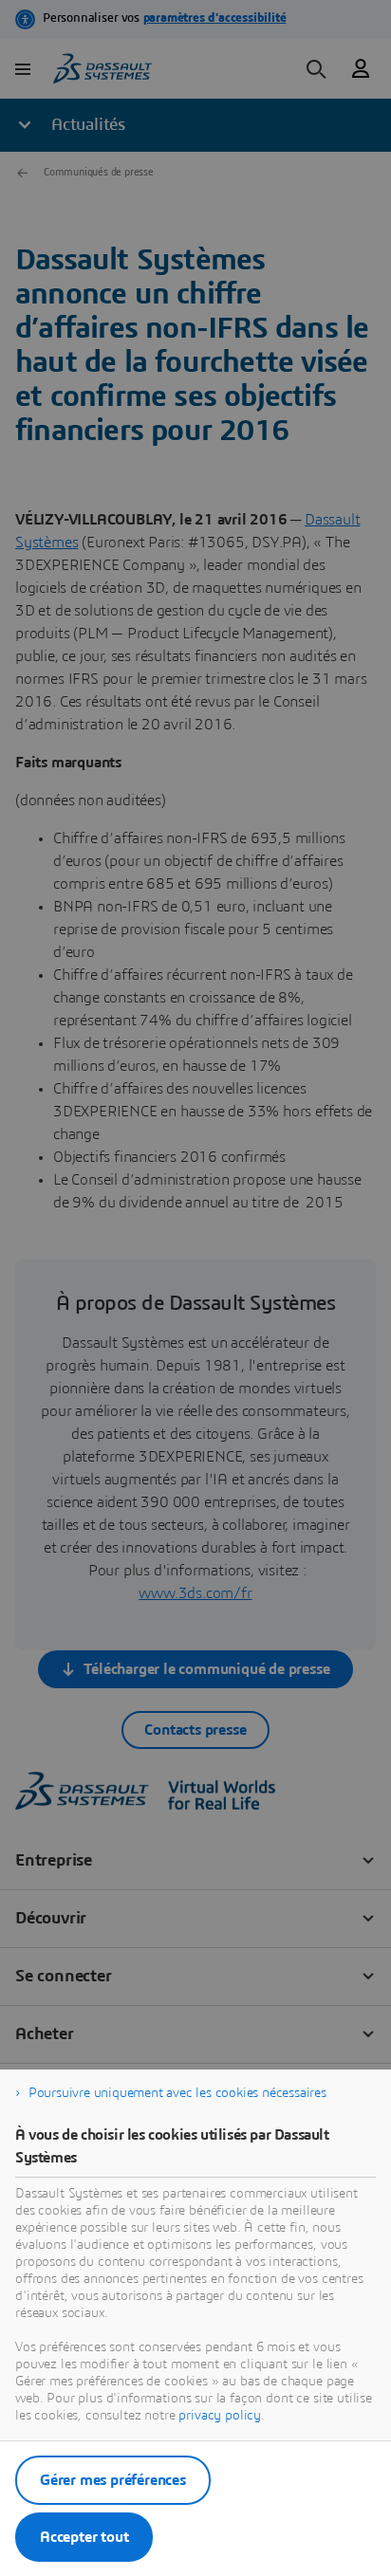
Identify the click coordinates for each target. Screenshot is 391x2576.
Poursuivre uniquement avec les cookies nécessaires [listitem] (177, 2093)
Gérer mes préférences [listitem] (113, 2480)
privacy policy (220, 2416)
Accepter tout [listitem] (84, 2537)
